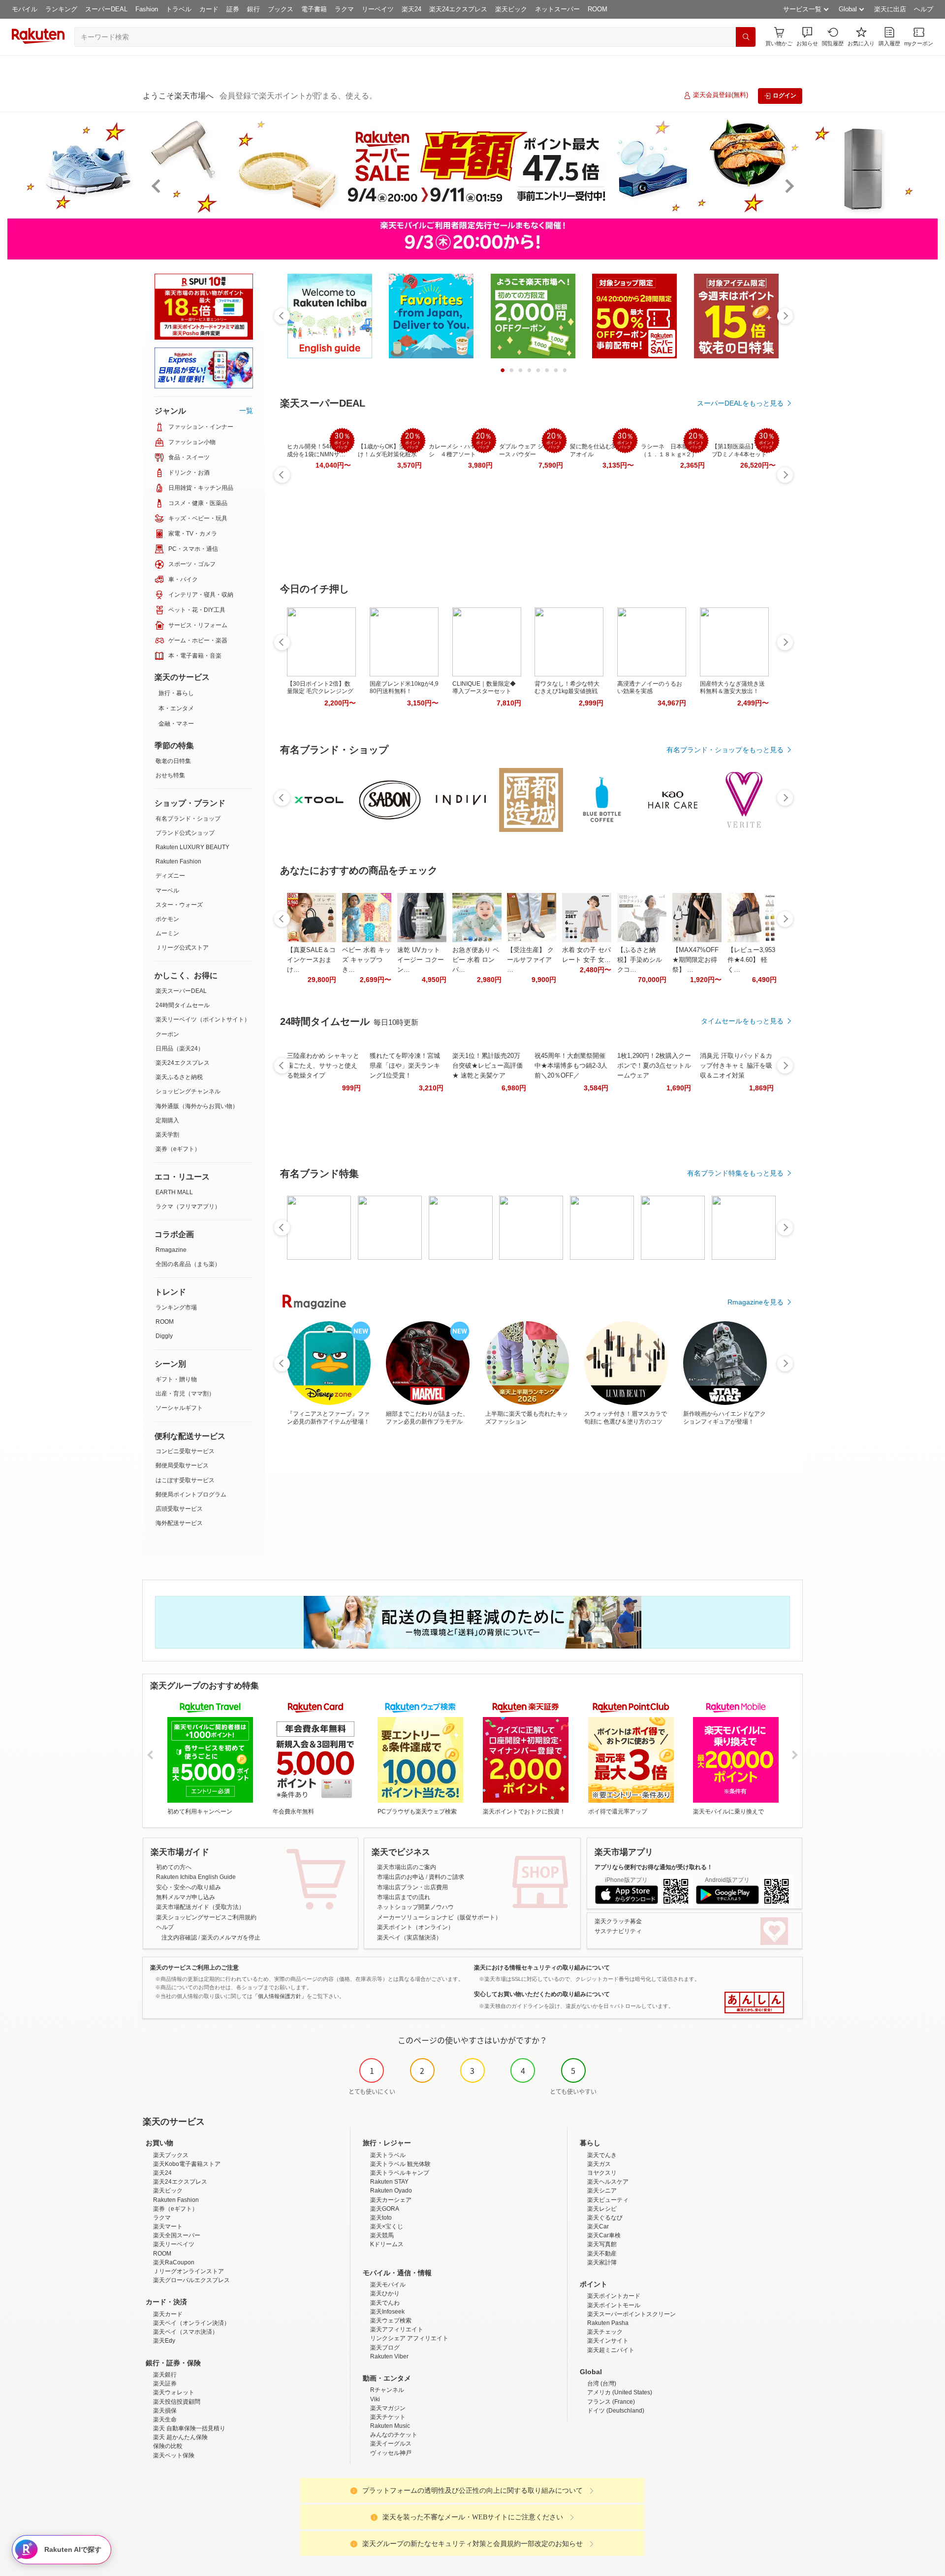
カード (209, 9)
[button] (807, 37)
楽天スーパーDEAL (181, 991)
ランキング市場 (176, 1307)
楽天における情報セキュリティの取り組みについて (542, 1968)
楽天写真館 (602, 2244)
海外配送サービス (179, 1523)
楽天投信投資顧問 (177, 2402)
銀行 (253, 9)
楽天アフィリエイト (397, 2329)
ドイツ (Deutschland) (616, 2411)
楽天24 (411, 9)
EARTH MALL (174, 1192)
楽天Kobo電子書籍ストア (187, 2164)
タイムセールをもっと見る (742, 1021)
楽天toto (381, 2218)
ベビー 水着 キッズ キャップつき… (366, 960)
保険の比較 (168, 2446)
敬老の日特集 (173, 761)
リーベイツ (378, 9)
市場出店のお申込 (401, 1877)
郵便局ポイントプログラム (191, 1495)
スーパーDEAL (106, 9)
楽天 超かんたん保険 (180, 2437)
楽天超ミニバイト (611, 2350)
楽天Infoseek (387, 2312)
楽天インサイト (608, 2341)
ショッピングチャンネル (188, 1091)
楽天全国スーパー (177, 2235)
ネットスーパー (557, 9)
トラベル (179, 9)
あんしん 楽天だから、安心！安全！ (754, 2003)
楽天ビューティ (608, 2200)
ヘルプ (924, 9)
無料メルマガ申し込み (186, 1897)
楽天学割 (167, 1135)
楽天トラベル (388, 2155)
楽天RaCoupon (174, 2262)
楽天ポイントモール (614, 2305)
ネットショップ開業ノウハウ (415, 1907)
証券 (233, 9)
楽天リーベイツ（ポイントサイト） (203, 1019)
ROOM (598, 9)
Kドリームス (387, 2244)
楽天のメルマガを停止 (231, 1938)
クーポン (167, 1034)
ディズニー (170, 876)
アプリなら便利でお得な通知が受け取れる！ (654, 1867)
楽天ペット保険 (174, 2455)
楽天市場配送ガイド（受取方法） (200, 1907)
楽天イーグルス (391, 2444)
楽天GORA (385, 2209)
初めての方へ (174, 1867)
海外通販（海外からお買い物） (197, 1106)
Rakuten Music (390, 2426)
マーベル (167, 890)
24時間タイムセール (183, 1005)
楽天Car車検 (604, 2235)
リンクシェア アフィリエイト (409, 2338)
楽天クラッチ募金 (618, 1921)
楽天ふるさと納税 (179, 1077)
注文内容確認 (179, 1938)
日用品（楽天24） (180, 1049)
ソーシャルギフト (179, 1408)
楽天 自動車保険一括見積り (189, 2428)
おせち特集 (170, 775)
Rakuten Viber (389, 2356)
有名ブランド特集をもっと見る (735, 1173)
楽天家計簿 (602, 2262)
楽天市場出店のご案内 (407, 1867)
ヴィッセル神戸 (391, 2453)
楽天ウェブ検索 (391, 2321)
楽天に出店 (890, 9)
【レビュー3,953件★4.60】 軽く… (751, 960)
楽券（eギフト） (178, 1149)
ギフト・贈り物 (176, 1379)
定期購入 (167, 1120)
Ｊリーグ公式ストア (182, 948)
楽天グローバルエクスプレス (191, 2280)
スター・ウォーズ (179, 905)
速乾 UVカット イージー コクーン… (421, 960)
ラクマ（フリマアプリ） (188, 1207)
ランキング (61, 9)
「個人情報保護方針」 (280, 1996)
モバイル (25, 9)
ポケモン (167, 919)
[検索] (746, 37)
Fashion (147, 9)
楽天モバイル (388, 2285)
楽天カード (168, 2314)
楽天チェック (605, 2332)
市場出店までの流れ (404, 1897)
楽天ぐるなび (605, 2218)
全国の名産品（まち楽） (188, 1264)
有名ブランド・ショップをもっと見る (725, 750)
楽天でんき (602, 2155)
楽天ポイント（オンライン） (415, 1927)
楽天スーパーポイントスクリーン (631, 2314)
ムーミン (167, 933)
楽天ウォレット (174, 2392)
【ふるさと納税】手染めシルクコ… (640, 960)
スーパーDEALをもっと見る (740, 403)
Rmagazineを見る (756, 1302)
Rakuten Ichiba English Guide (196, 1877)
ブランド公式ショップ (185, 833)
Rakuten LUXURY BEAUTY (192, 847)
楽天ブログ (385, 2348)
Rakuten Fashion (178, 861)
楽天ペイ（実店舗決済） (409, 1938)
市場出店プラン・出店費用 (412, 1887)
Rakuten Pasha (608, 2323)
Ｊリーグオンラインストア (189, 2271)
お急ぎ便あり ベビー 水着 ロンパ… (476, 960)
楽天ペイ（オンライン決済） (191, 2323)
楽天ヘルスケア (608, 2182)
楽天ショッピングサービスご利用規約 (206, 1917)
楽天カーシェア (391, 2200)
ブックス (281, 9)
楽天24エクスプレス (458, 9)
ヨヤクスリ (602, 2173)
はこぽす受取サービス (185, 1480)
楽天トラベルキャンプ (400, 2173)
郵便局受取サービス (182, 1465)
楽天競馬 (382, 2235)
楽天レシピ (602, 2209)
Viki (375, 2399)
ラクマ (344, 9)
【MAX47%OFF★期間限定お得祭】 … (695, 960)
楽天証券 (165, 2384)
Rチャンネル (387, 2390)
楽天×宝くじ (387, 2226)
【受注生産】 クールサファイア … (530, 960)
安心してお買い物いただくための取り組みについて (542, 1994)
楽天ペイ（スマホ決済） (186, 2332)
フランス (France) (611, 2402)
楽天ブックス (171, 2155)
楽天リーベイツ (174, 2244)
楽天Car (598, 2226)
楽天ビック (511, 9)
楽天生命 (165, 2419)
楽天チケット (388, 2417)
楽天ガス (599, 2164)
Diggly (164, 1336)
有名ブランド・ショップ (188, 819)
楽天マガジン (388, 2408)
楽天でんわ (385, 2303)
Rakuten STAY (389, 2182)
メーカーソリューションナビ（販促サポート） (439, 1917)
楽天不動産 (602, 2254)
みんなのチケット (394, 2435)
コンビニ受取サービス (185, 1451)
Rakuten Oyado (391, 2191)
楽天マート (168, 2226)
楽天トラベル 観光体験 (400, 2164)
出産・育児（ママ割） (185, 1394)
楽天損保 (165, 2411)
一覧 (246, 411)
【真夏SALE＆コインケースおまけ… (311, 960)
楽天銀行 (165, 2375)
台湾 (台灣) (602, 2384)
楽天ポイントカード (614, 2296)
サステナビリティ (618, 1931)
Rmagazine (171, 1250)
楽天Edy (164, 2341)
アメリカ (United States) (620, 2392)
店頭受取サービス (179, 1509)
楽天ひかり (385, 2293)
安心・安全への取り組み (189, 1887)
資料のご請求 (446, 1877)
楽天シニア (602, 2191)
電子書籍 (314, 9)
